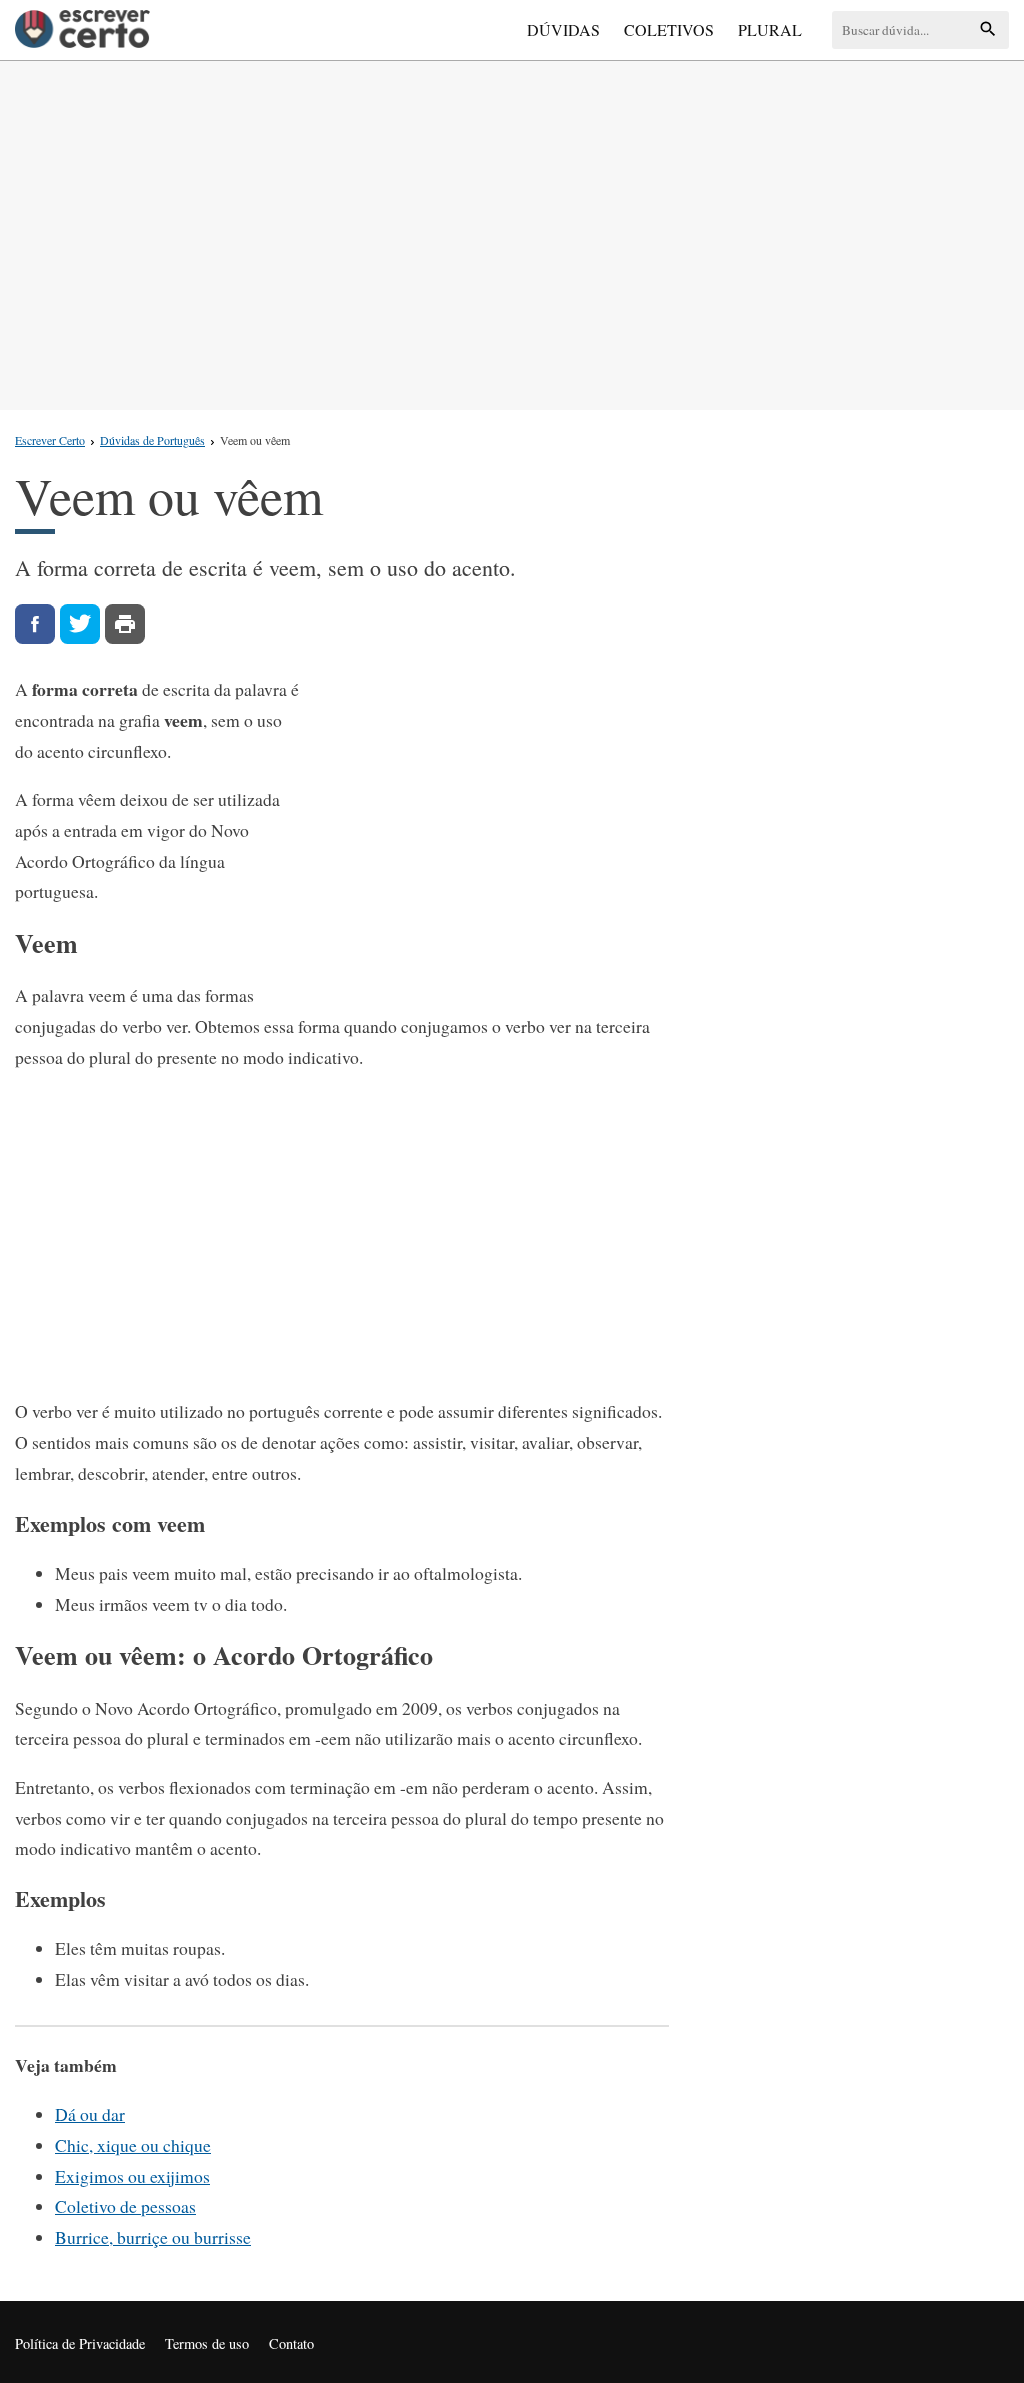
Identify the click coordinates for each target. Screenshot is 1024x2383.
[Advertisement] (512, 231)
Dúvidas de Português (152, 440)
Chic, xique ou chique (133, 2145)
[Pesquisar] (988, 30)
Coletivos (669, 29)
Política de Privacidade (80, 2343)
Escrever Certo (50, 440)
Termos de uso (207, 2343)
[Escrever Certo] (82, 30)
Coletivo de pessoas (125, 2206)
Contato (291, 2343)
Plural (770, 29)
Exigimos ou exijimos (132, 2176)
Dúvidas (563, 29)
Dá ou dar (90, 2114)
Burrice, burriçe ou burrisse (153, 2237)
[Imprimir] (125, 624)
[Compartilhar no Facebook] (35, 624)
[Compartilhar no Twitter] (80, 624)
